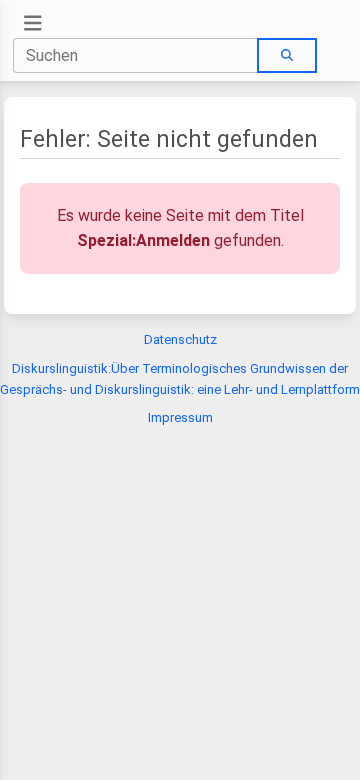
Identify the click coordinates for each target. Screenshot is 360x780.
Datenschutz (180, 339)
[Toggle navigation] (33, 23)
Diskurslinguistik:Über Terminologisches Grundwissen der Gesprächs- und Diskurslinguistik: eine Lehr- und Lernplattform (180, 379)
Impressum (180, 417)
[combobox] (136, 55)
